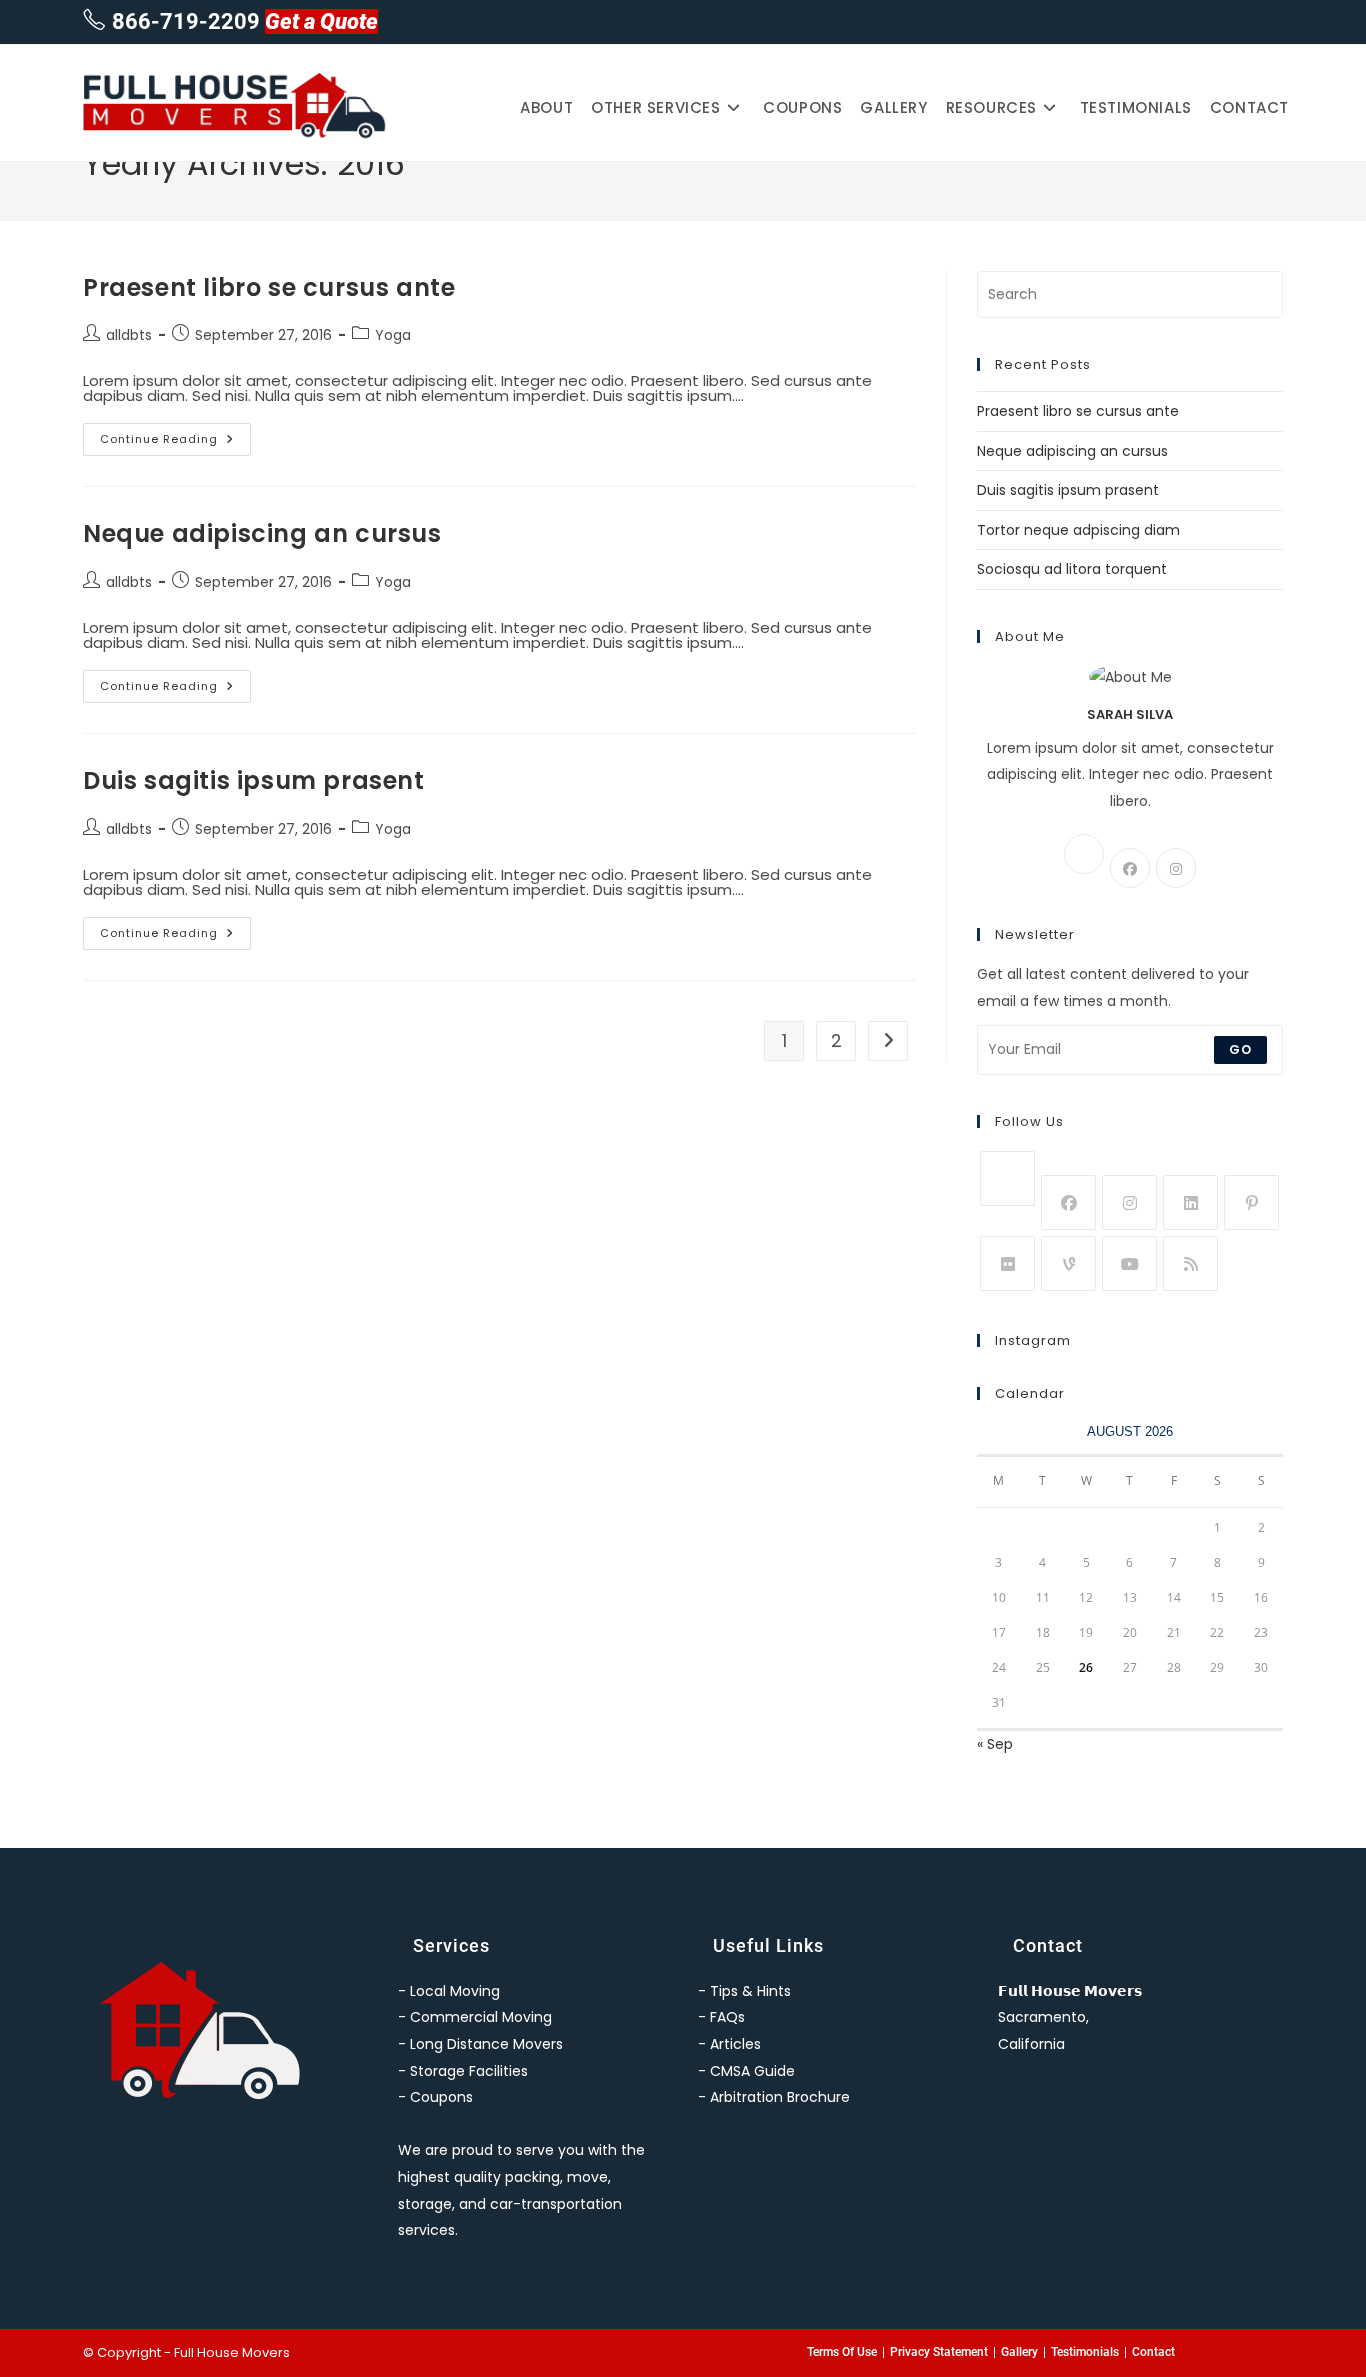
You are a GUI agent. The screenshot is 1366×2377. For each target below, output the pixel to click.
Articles (735, 2044)
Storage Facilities (469, 2071)
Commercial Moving (481, 2017)
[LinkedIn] (1190, 1202)
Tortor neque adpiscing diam (1078, 530)
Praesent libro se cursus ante (269, 287)
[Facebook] (1130, 868)
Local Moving (455, 1991)
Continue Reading (175, 435)
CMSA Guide (752, 2071)
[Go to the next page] (888, 1041)
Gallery (1019, 2352)
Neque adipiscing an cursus (262, 533)
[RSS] (1190, 1263)
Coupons (441, 2097)
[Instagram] (1176, 868)
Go (1240, 1049)
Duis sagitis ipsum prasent (254, 780)
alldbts (129, 335)
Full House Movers (232, 2352)
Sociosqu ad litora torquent (1072, 569)
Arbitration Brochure (780, 2097)
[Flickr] (1007, 1263)
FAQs (727, 2017)
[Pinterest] (1251, 1202)
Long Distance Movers (486, 2044)
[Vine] (1068, 1263)
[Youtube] (1129, 1263)
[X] (1084, 854)
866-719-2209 (186, 21)
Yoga (393, 335)
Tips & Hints (750, 1991)
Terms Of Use (842, 2352)
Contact (1153, 2352)
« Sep (995, 1744)
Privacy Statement (939, 2352)
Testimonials (1085, 2352)
